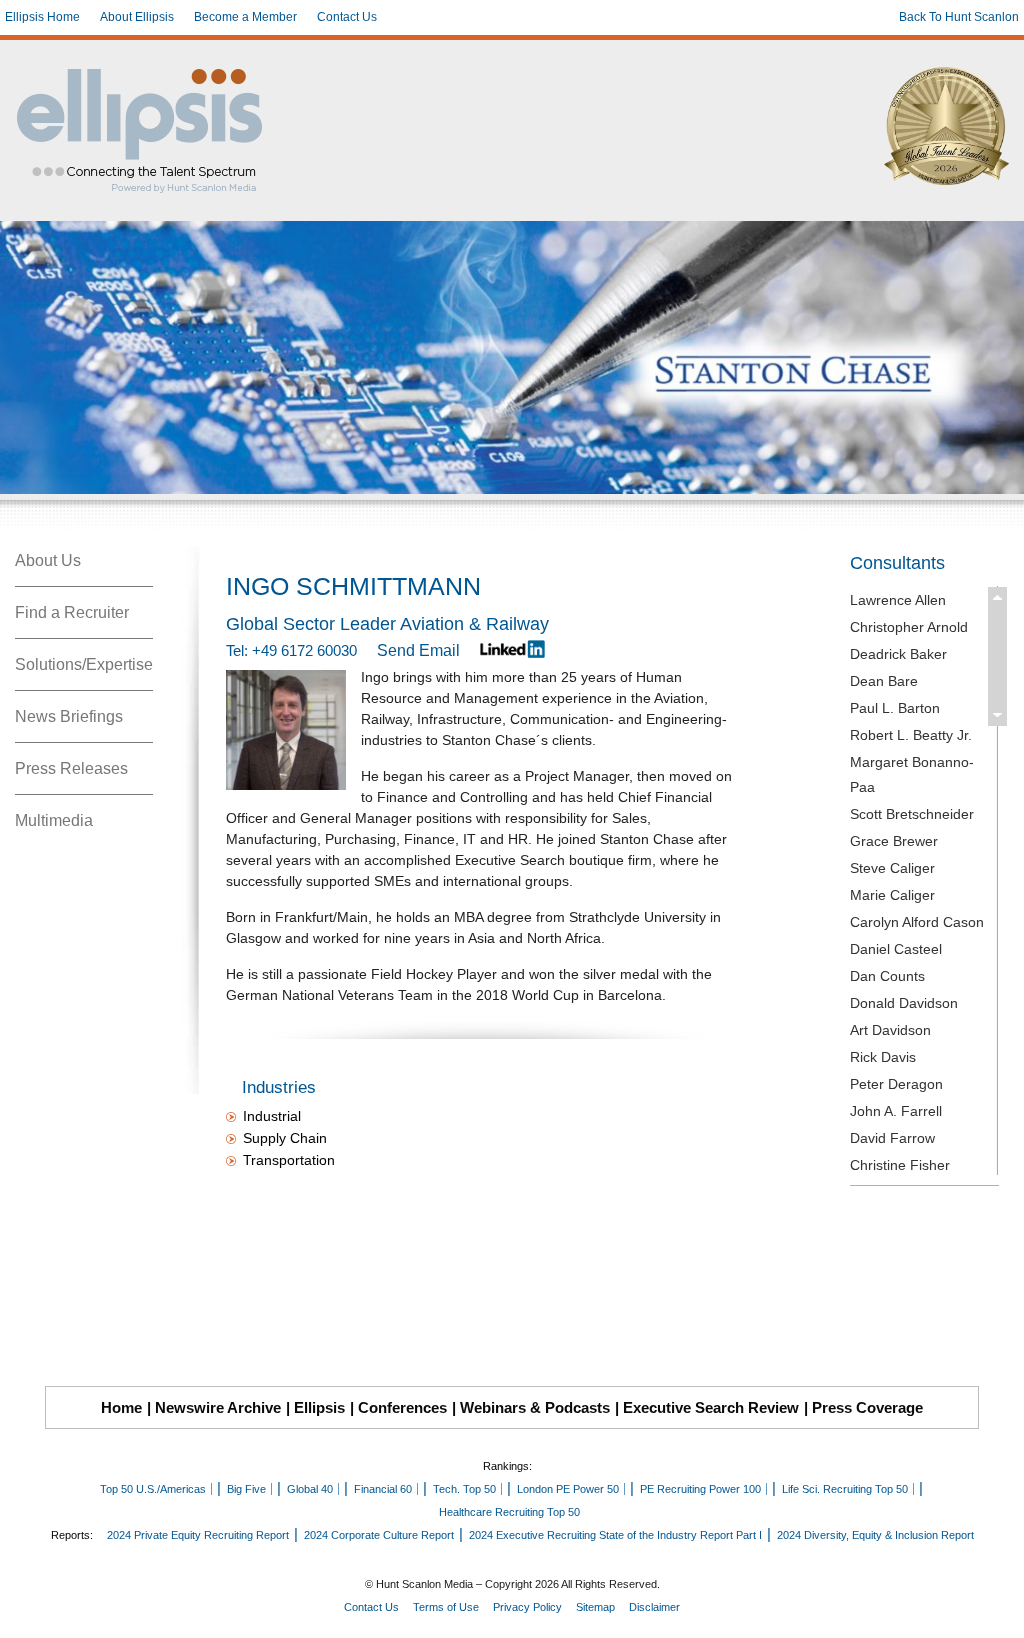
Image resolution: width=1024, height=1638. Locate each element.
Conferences (402, 1407)
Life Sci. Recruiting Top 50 (845, 1489)
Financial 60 (383, 1489)
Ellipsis (319, 1407)
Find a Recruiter (72, 612)
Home (121, 1407)
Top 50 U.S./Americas (153, 1489)
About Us (48, 560)
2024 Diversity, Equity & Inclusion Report (875, 1535)
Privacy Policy (527, 1607)
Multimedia (54, 820)
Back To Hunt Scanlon (959, 17)
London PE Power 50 (568, 1489)
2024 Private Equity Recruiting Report (198, 1535)
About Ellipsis (137, 17)
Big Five (246, 1489)
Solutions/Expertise (84, 664)
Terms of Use (446, 1607)
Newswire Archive (218, 1407)
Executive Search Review (711, 1407)
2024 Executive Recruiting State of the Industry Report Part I (615, 1535)
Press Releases (71, 768)
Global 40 (310, 1489)
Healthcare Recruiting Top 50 (509, 1512)
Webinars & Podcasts (535, 1407)
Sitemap (595, 1607)
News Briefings (69, 716)
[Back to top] (995, 1609)
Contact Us (347, 17)
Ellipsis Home (42, 17)
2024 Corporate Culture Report (379, 1535)
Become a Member (245, 17)
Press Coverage (867, 1407)
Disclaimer (654, 1607)
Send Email (418, 650)
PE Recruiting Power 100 (700, 1489)
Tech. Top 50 (464, 1489)
